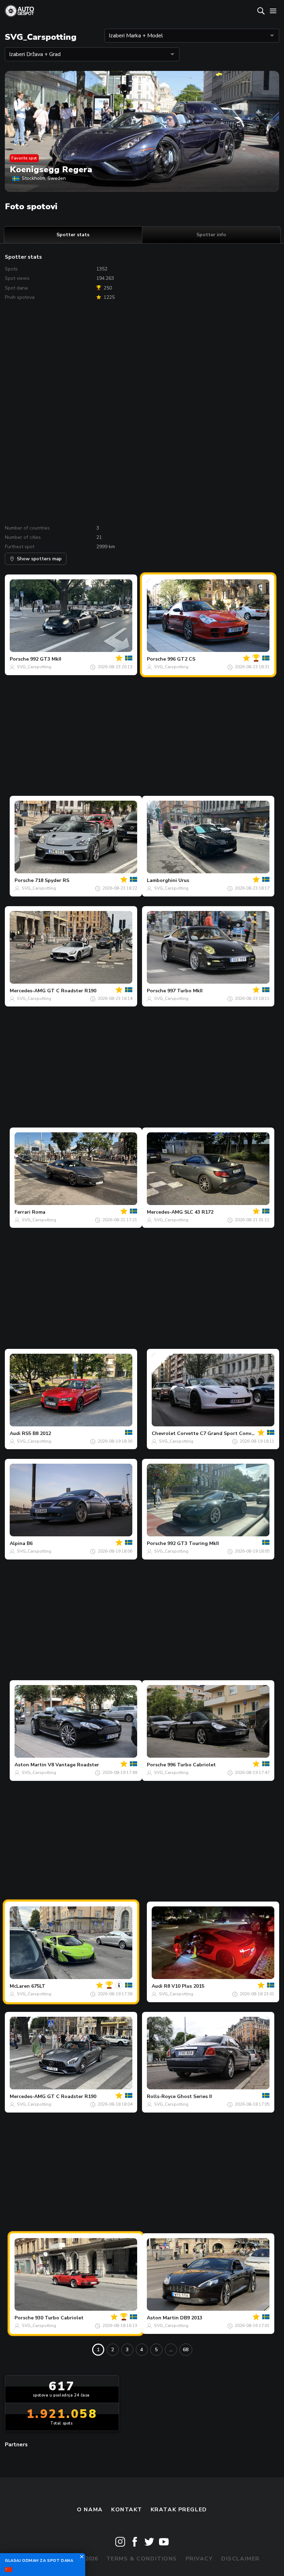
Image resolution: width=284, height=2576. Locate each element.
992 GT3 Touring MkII (193, 1543)
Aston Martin (30, 1765)
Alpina (17, 1543)
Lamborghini (162, 880)
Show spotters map (39, 559)
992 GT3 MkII (46, 659)
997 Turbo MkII (185, 991)
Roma (39, 1212)
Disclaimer (241, 2559)
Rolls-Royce (161, 2096)
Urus (184, 880)
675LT (38, 1986)
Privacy (199, 2559)
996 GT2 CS (181, 659)
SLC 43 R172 (199, 1212)
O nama (90, 2510)
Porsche (19, 659)
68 (186, 2350)
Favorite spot (24, 158)
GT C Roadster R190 (72, 991)
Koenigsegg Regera (51, 169)
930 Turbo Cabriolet (59, 2318)
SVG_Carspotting (34, 667)
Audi (15, 1433)
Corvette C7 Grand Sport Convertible (222, 1433)
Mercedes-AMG (28, 991)
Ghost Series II (194, 2096)
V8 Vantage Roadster (73, 1765)
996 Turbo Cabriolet (192, 1765)
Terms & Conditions (142, 2559)
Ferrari (23, 1212)
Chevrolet (164, 1433)
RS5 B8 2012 (36, 1433)
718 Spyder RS (52, 880)
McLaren (20, 1986)
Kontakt (127, 2510)
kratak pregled (179, 2510)
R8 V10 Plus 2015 (184, 1986)
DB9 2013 (191, 2318)
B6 (30, 1543)
